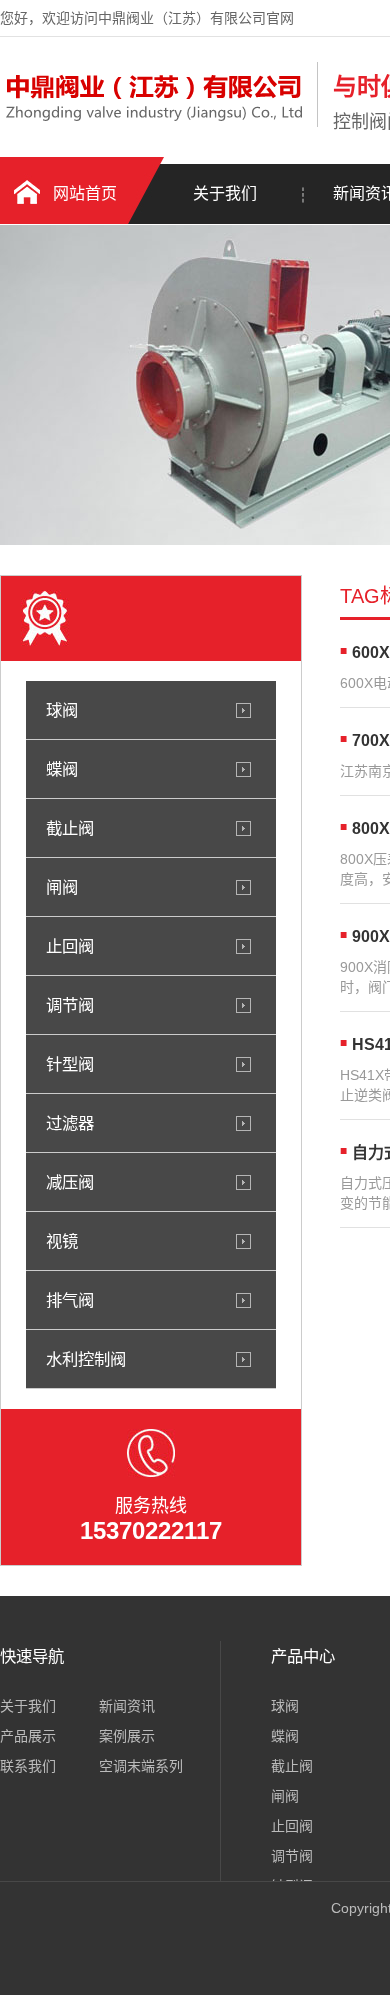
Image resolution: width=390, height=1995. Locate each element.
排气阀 (70, 1300)
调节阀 (70, 1005)
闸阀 (62, 887)
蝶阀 (62, 769)
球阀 (62, 710)
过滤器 (70, 1123)
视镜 (62, 1241)
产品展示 (28, 1736)
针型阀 (70, 1064)
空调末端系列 (141, 1766)
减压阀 (70, 1182)
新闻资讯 (127, 1706)
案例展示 (127, 1736)
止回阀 (70, 946)
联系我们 (28, 1766)
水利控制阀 (86, 1359)
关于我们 (225, 193)
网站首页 (85, 193)
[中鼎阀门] (153, 123)
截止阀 (70, 828)
